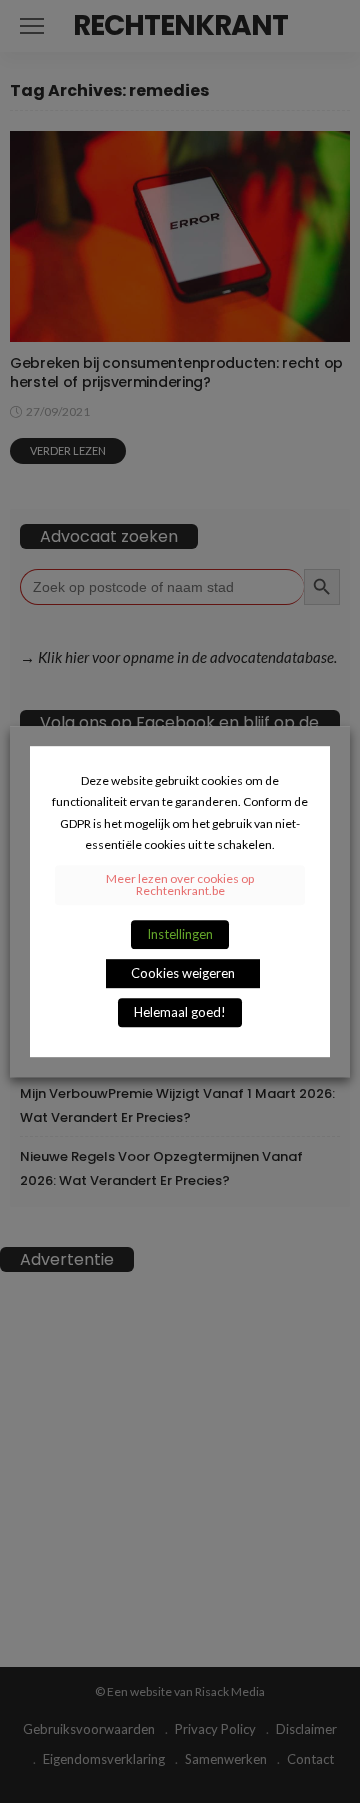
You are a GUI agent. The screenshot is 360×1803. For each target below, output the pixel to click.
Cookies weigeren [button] (183, 973)
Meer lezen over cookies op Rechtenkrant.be (180, 884)
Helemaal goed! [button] (180, 1012)
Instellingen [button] (180, 934)
